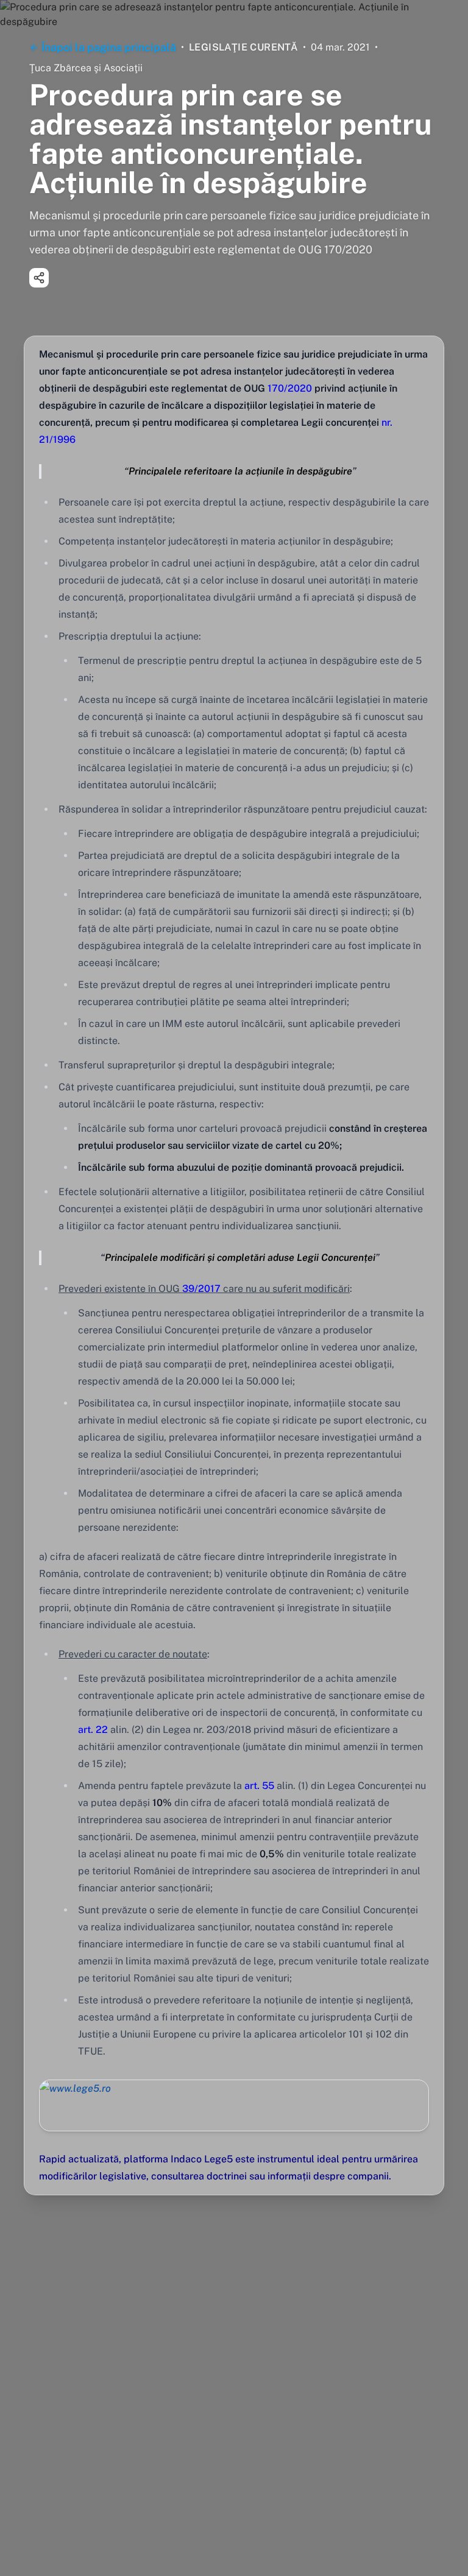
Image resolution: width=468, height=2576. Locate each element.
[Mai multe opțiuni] (39, 278)
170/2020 (289, 388)
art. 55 (259, 1786)
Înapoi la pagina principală (109, 47)
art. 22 (93, 1730)
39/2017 (200, 1289)
